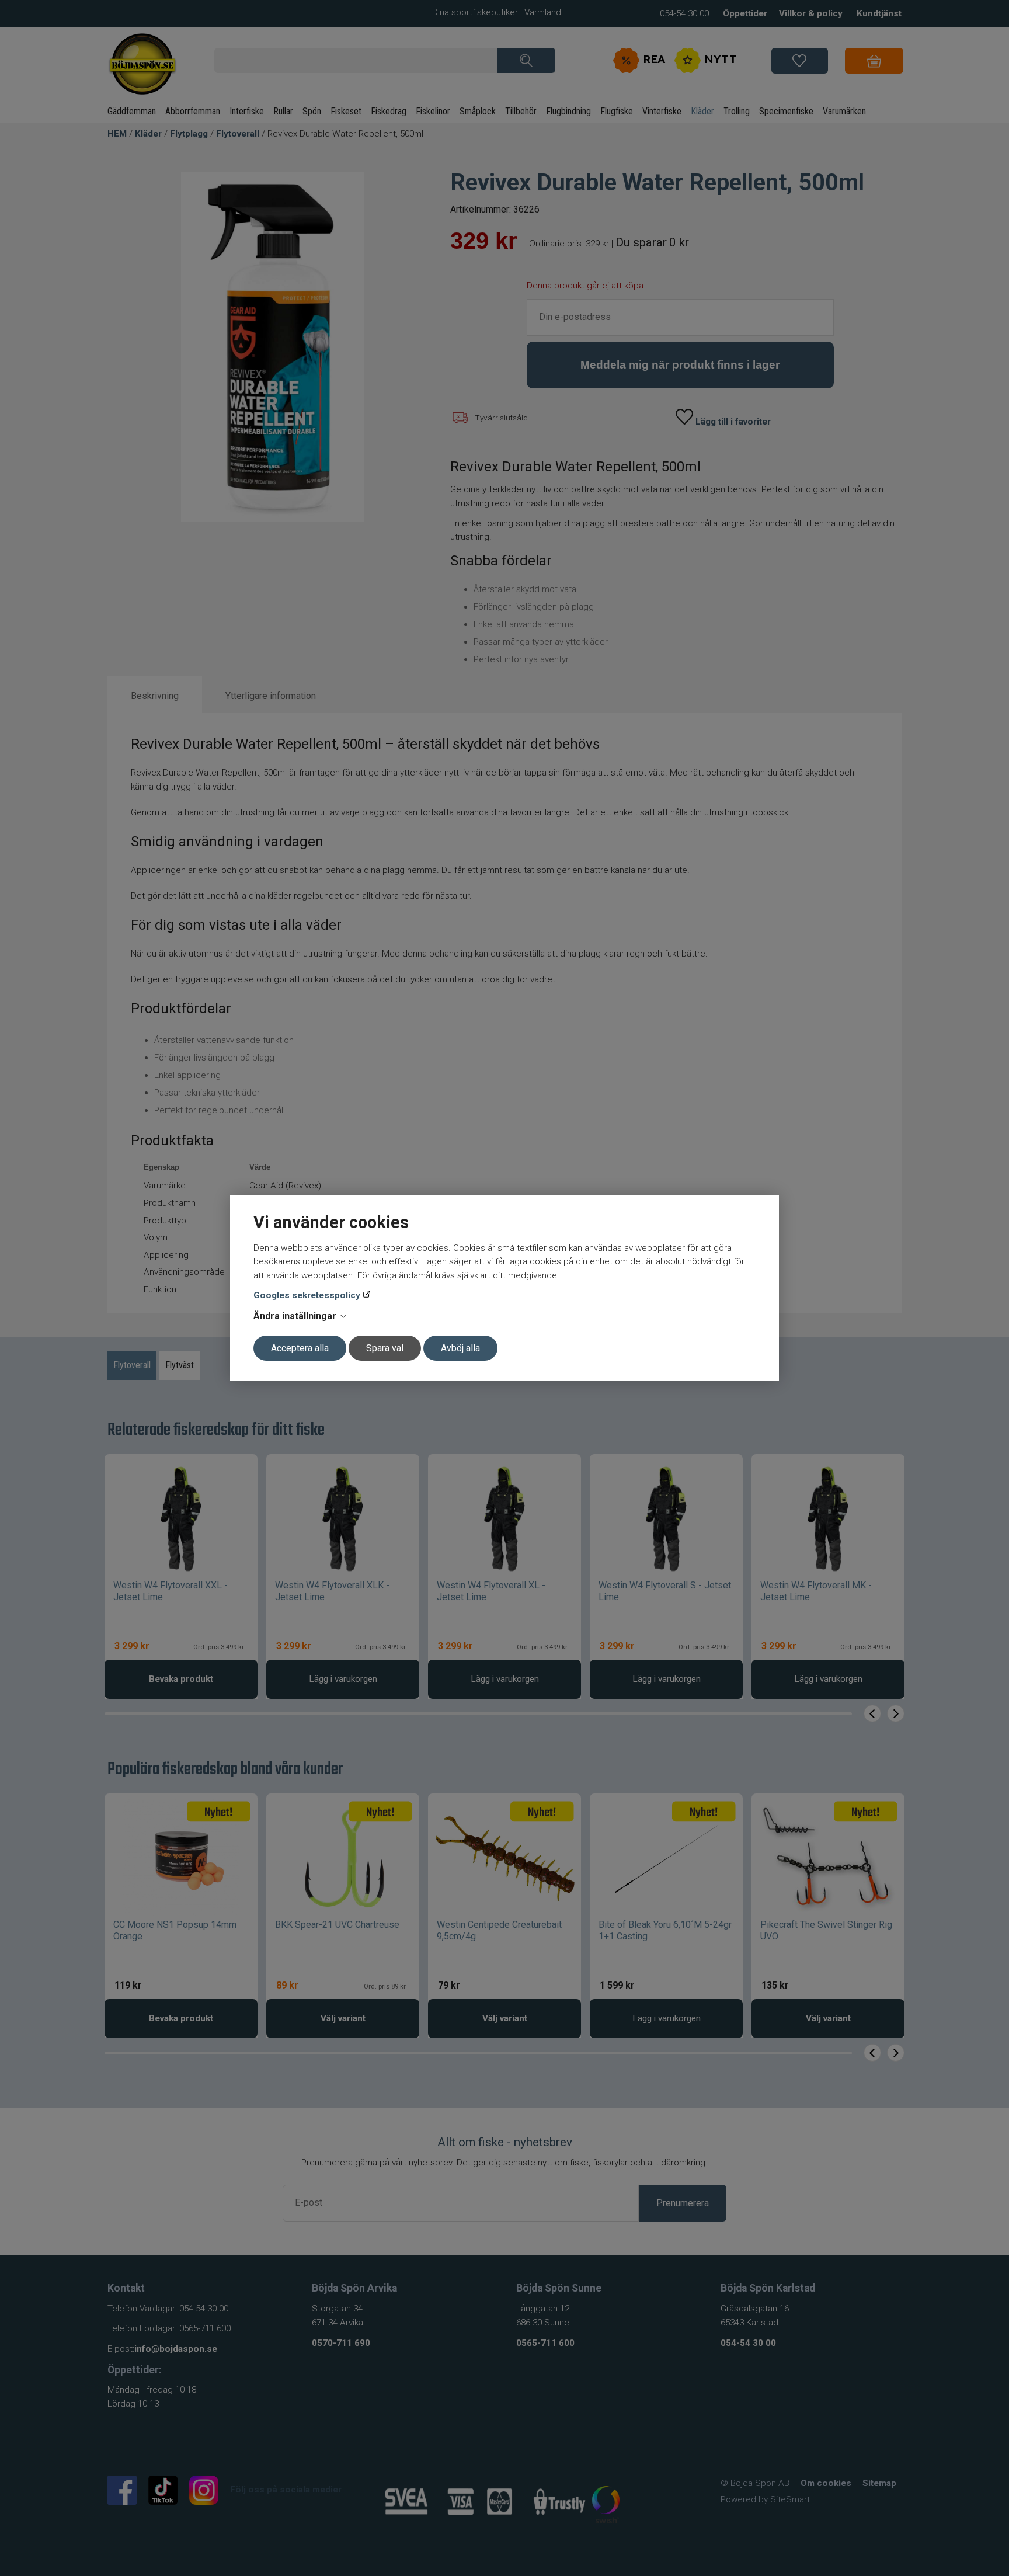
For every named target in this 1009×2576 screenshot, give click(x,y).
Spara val (385, 1348)
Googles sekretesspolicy (308, 1295)
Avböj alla (460, 1348)
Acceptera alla (300, 1348)
